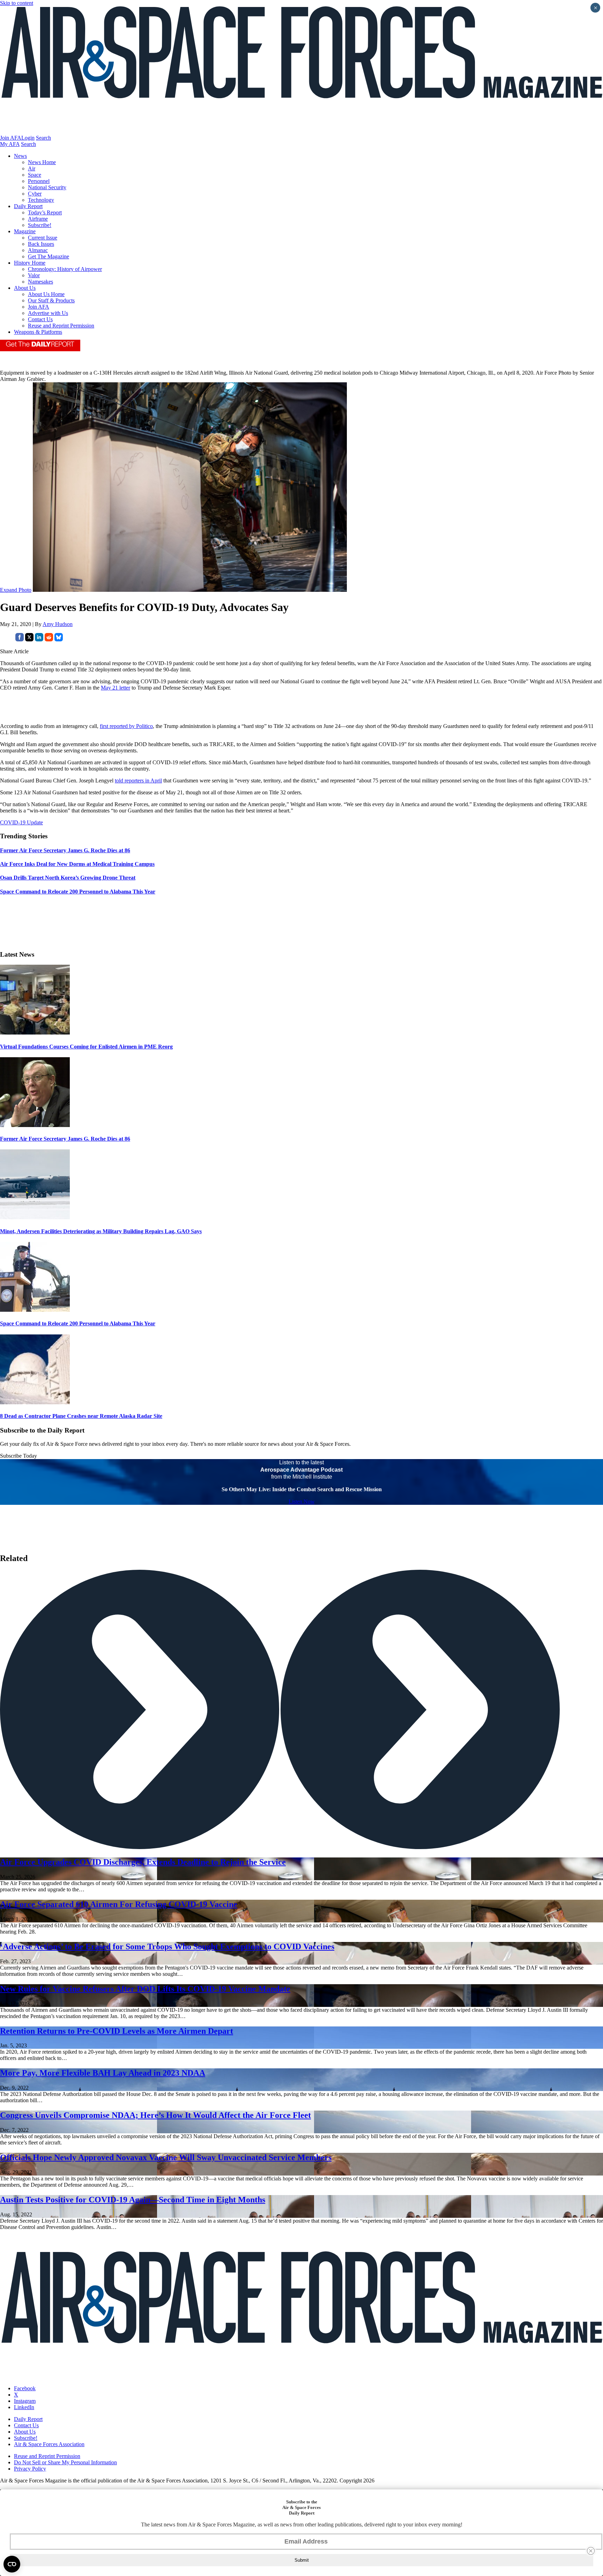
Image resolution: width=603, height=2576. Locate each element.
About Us (25, 288)
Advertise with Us (48, 313)
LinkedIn (24, 2407)
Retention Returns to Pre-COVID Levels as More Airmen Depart (117, 2031)
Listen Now (302, 1502)
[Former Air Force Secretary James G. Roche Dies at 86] (35, 1125)
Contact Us (40, 319)
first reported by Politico (126, 726)
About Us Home (46, 294)
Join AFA (11, 138)
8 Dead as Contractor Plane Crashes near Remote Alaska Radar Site (81, 1416)
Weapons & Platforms (38, 332)
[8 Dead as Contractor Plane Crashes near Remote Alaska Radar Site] (35, 1402)
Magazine (25, 231)
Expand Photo (16, 590)
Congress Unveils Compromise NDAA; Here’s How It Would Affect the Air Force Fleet (155, 2115)
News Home (42, 162)
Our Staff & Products (51, 300)
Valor (34, 275)
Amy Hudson (58, 624)
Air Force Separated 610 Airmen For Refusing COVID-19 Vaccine (119, 1904)
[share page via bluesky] (59, 639)
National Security (47, 187)
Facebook (25, 2388)
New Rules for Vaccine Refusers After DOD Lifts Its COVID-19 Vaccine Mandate (145, 1989)
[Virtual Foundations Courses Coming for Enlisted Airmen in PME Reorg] (35, 1033)
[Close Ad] (591, 2551)
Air (32, 168)
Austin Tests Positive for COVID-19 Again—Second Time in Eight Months (133, 2200)
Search (43, 138)
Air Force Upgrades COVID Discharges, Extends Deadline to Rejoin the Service (143, 1862)
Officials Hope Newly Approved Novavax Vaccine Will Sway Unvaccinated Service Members (166, 2157)
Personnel (39, 181)
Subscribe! (40, 225)
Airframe (38, 219)
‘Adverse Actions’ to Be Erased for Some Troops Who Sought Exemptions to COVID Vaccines (167, 1946)
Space (35, 175)
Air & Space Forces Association (49, 2444)
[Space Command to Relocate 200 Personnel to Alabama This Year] (35, 1310)
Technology (41, 200)
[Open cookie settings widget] (12, 2564)
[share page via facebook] (20, 639)
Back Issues (41, 244)
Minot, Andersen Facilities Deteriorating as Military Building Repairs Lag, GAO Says (101, 1231)
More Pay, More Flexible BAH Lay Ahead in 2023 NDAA (103, 2073)
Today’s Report (45, 212)
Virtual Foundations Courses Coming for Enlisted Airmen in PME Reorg (86, 1047)
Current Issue (43, 238)
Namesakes (40, 282)
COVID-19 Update (21, 822)
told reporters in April (138, 781)
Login (28, 138)
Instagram (25, 2401)
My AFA (10, 144)
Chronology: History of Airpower (65, 269)
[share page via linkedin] (39, 639)
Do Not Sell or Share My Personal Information (65, 2462)
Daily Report (28, 206)
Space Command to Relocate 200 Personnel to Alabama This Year (78, 1323)
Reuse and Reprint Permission (61, 326)
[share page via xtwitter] (29, 639)
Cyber (35, 194)
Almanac (38, 250)
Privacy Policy (30, 2469)
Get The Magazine (49, 256)
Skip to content (17, 3)
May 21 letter (116, 688)
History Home (30, 263)
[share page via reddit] (49, 639)
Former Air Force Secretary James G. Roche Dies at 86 (65, 1139)
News (20, 156)
